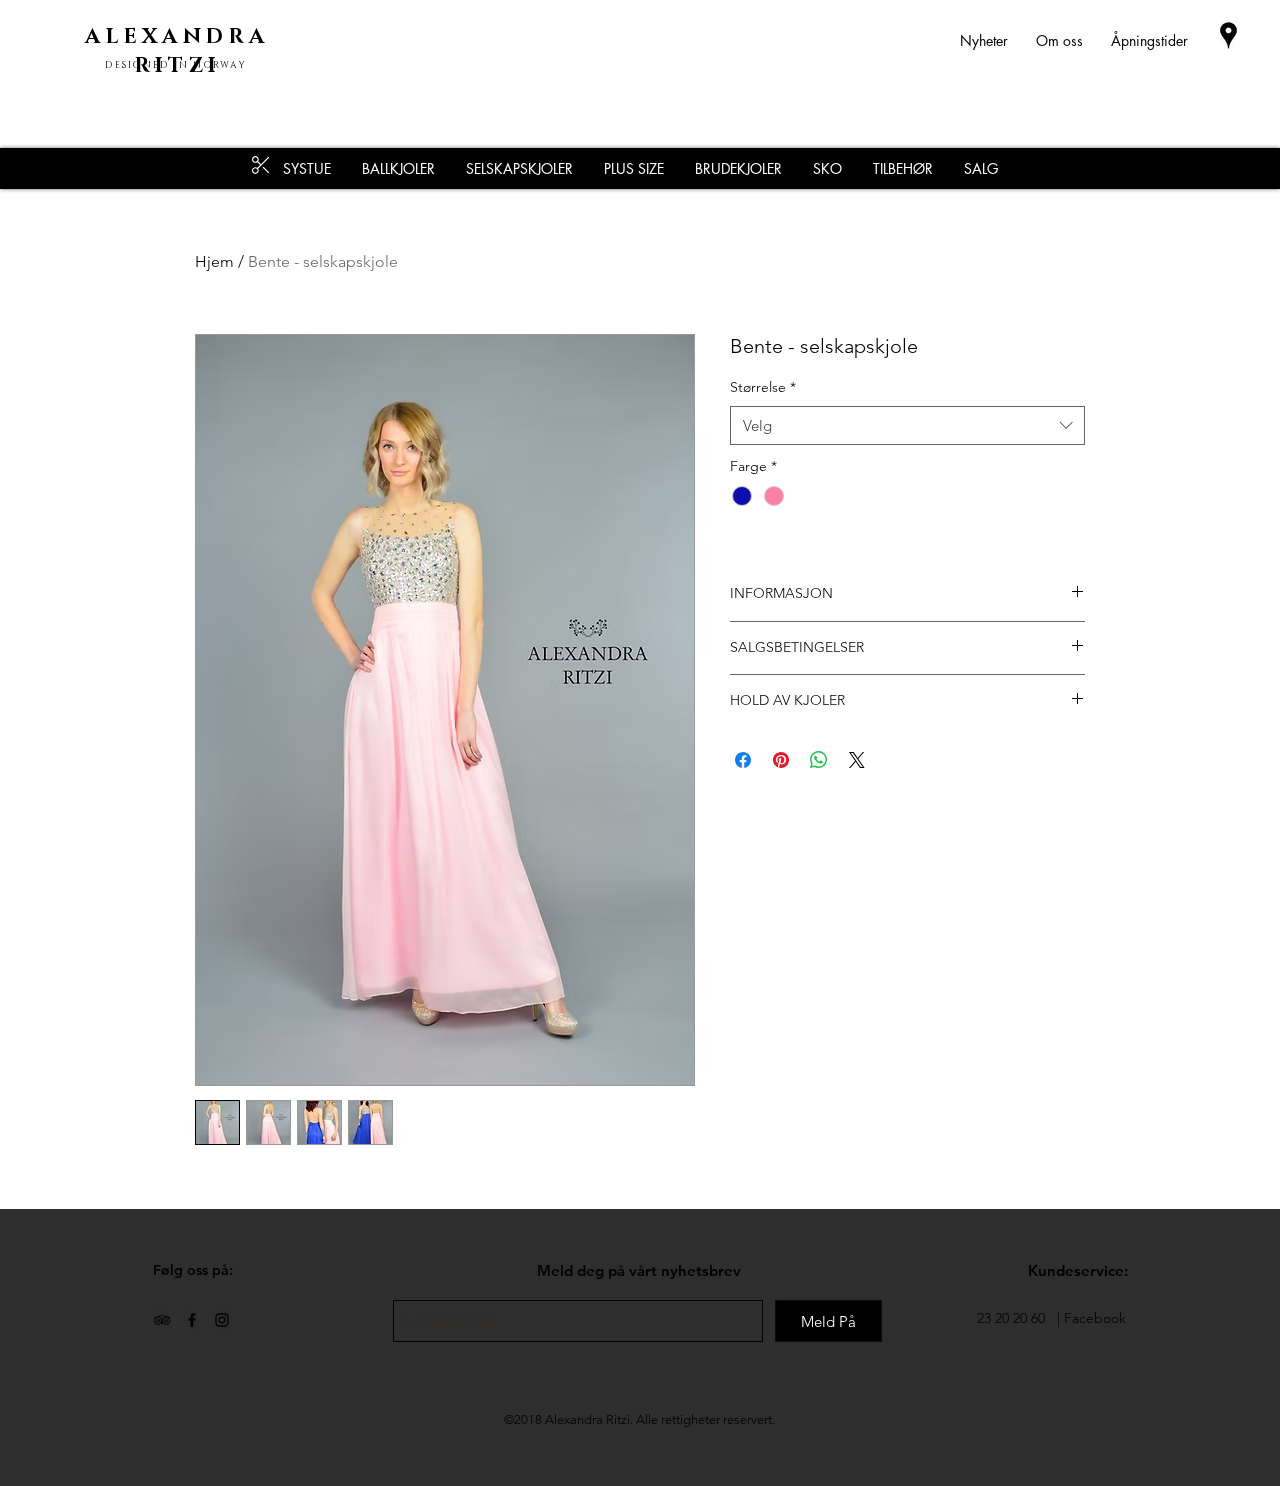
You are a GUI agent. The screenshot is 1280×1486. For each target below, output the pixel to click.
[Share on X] (857, 760)
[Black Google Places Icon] (1228, 35)
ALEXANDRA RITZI (177, 51)
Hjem (214, 261)
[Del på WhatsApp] (819, 760)
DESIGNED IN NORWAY (176, 65)
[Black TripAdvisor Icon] (162, 1320)
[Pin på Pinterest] (781, 760)
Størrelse (763, 387)
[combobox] (907, 425)
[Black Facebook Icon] (192, 1320)
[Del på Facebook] (743, 760)
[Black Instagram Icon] (222, 1320)
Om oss (1059, 40)
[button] (902, 168)
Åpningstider (1149, 40)
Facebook (1095, 1318)
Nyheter (998, 40)
